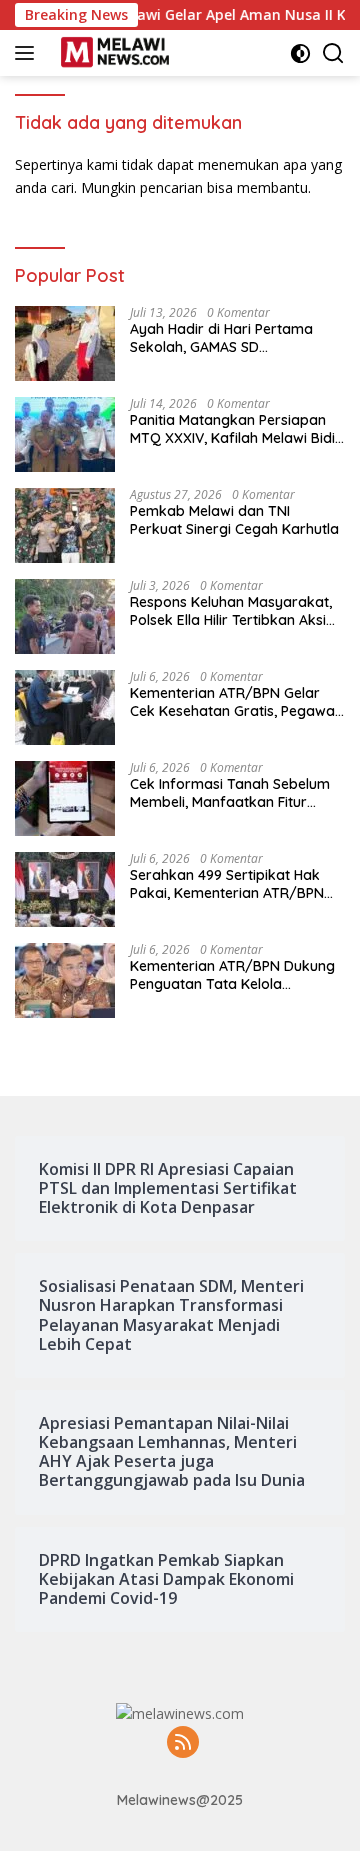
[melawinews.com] (112, 53)
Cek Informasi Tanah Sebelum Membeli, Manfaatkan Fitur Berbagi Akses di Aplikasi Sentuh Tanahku (230, 793)
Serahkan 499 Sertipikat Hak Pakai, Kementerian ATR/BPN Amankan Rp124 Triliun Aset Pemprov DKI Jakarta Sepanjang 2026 (227, 884)
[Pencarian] (333, 53)
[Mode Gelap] (300, 53)
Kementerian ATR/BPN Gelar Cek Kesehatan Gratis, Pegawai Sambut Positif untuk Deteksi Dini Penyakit (234, 702)
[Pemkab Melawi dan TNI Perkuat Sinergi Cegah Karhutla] (65, 525)
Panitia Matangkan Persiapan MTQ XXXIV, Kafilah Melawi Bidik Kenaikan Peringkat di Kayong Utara (236, 429)
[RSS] (183, 1743)
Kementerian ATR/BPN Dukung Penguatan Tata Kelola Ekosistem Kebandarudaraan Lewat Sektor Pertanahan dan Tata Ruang (232, 975)
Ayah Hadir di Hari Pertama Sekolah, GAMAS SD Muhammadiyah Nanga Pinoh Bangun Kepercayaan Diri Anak (234, 338)
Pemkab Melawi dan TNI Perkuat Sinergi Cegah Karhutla (234, 520)
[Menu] (28, 53)
